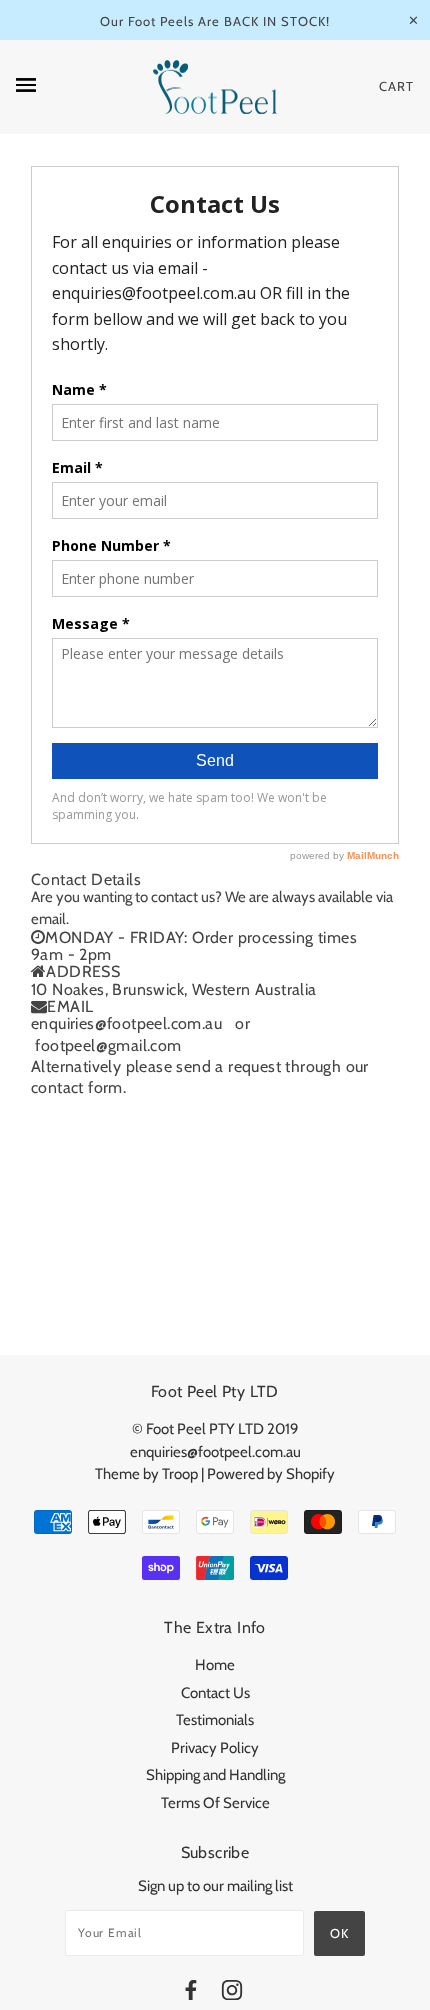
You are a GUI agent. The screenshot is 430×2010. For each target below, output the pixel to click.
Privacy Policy (215, 1748)
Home (215, 1665)
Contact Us (215, 1693)
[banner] (215, 87)
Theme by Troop (146, 1474)
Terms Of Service (215, 1803)
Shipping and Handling (215, 1775)
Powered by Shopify (271, 1474)
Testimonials (215, 1720)
